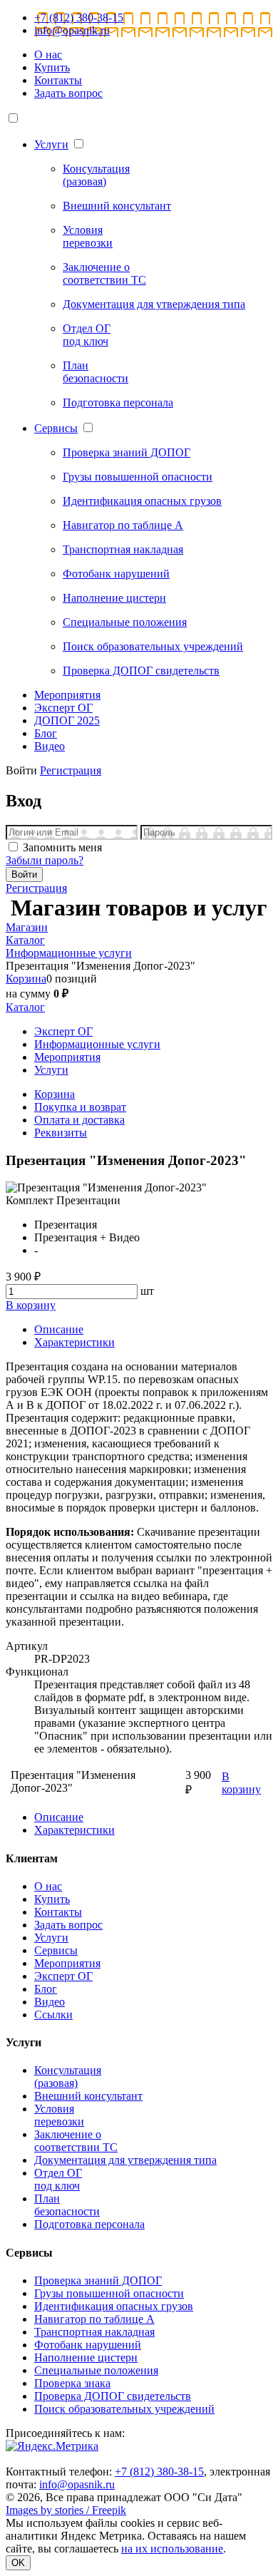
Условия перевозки (59, 2115)
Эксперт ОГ (63, 708)
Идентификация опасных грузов (114, 2306)
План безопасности (67, 2205)
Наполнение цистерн (86, 2357)
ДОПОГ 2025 (67, 720)
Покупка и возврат (80, 1107)
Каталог (25, 1007)
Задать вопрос (68, 93)
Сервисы (56, 428)
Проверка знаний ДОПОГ (98, 2280)
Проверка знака (72, 2383)
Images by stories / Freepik (66, 2510)
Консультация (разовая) (68, 2077)
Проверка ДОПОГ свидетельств (113, 2396)
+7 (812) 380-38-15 (79, 17)
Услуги (51, 144)
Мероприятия (67, 695)
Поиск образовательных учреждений (124, 2409)
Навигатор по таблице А (94, 2319)
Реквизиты (61, 1133)
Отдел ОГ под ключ (58, 2179)
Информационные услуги (97, 1044)
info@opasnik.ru (72, 30)
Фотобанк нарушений (88, 2345)
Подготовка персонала (89, 2224)
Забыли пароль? (45, 860)
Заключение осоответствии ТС (76, 2141)
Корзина (26, 979)
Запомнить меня (62, 847)
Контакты (58, 80)
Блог (46, 733)
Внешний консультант (88, 2096)
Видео (50, 746)
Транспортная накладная (94, 2332)
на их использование (172, 2549)
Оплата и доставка (79, 1120)
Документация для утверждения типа (125, 2160)
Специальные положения (96, 2370)
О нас (48, 55)
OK (18, 2563)
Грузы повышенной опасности (109, 2293)
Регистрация (71, 770)
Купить (52, 67)
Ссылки (53, 2015)
